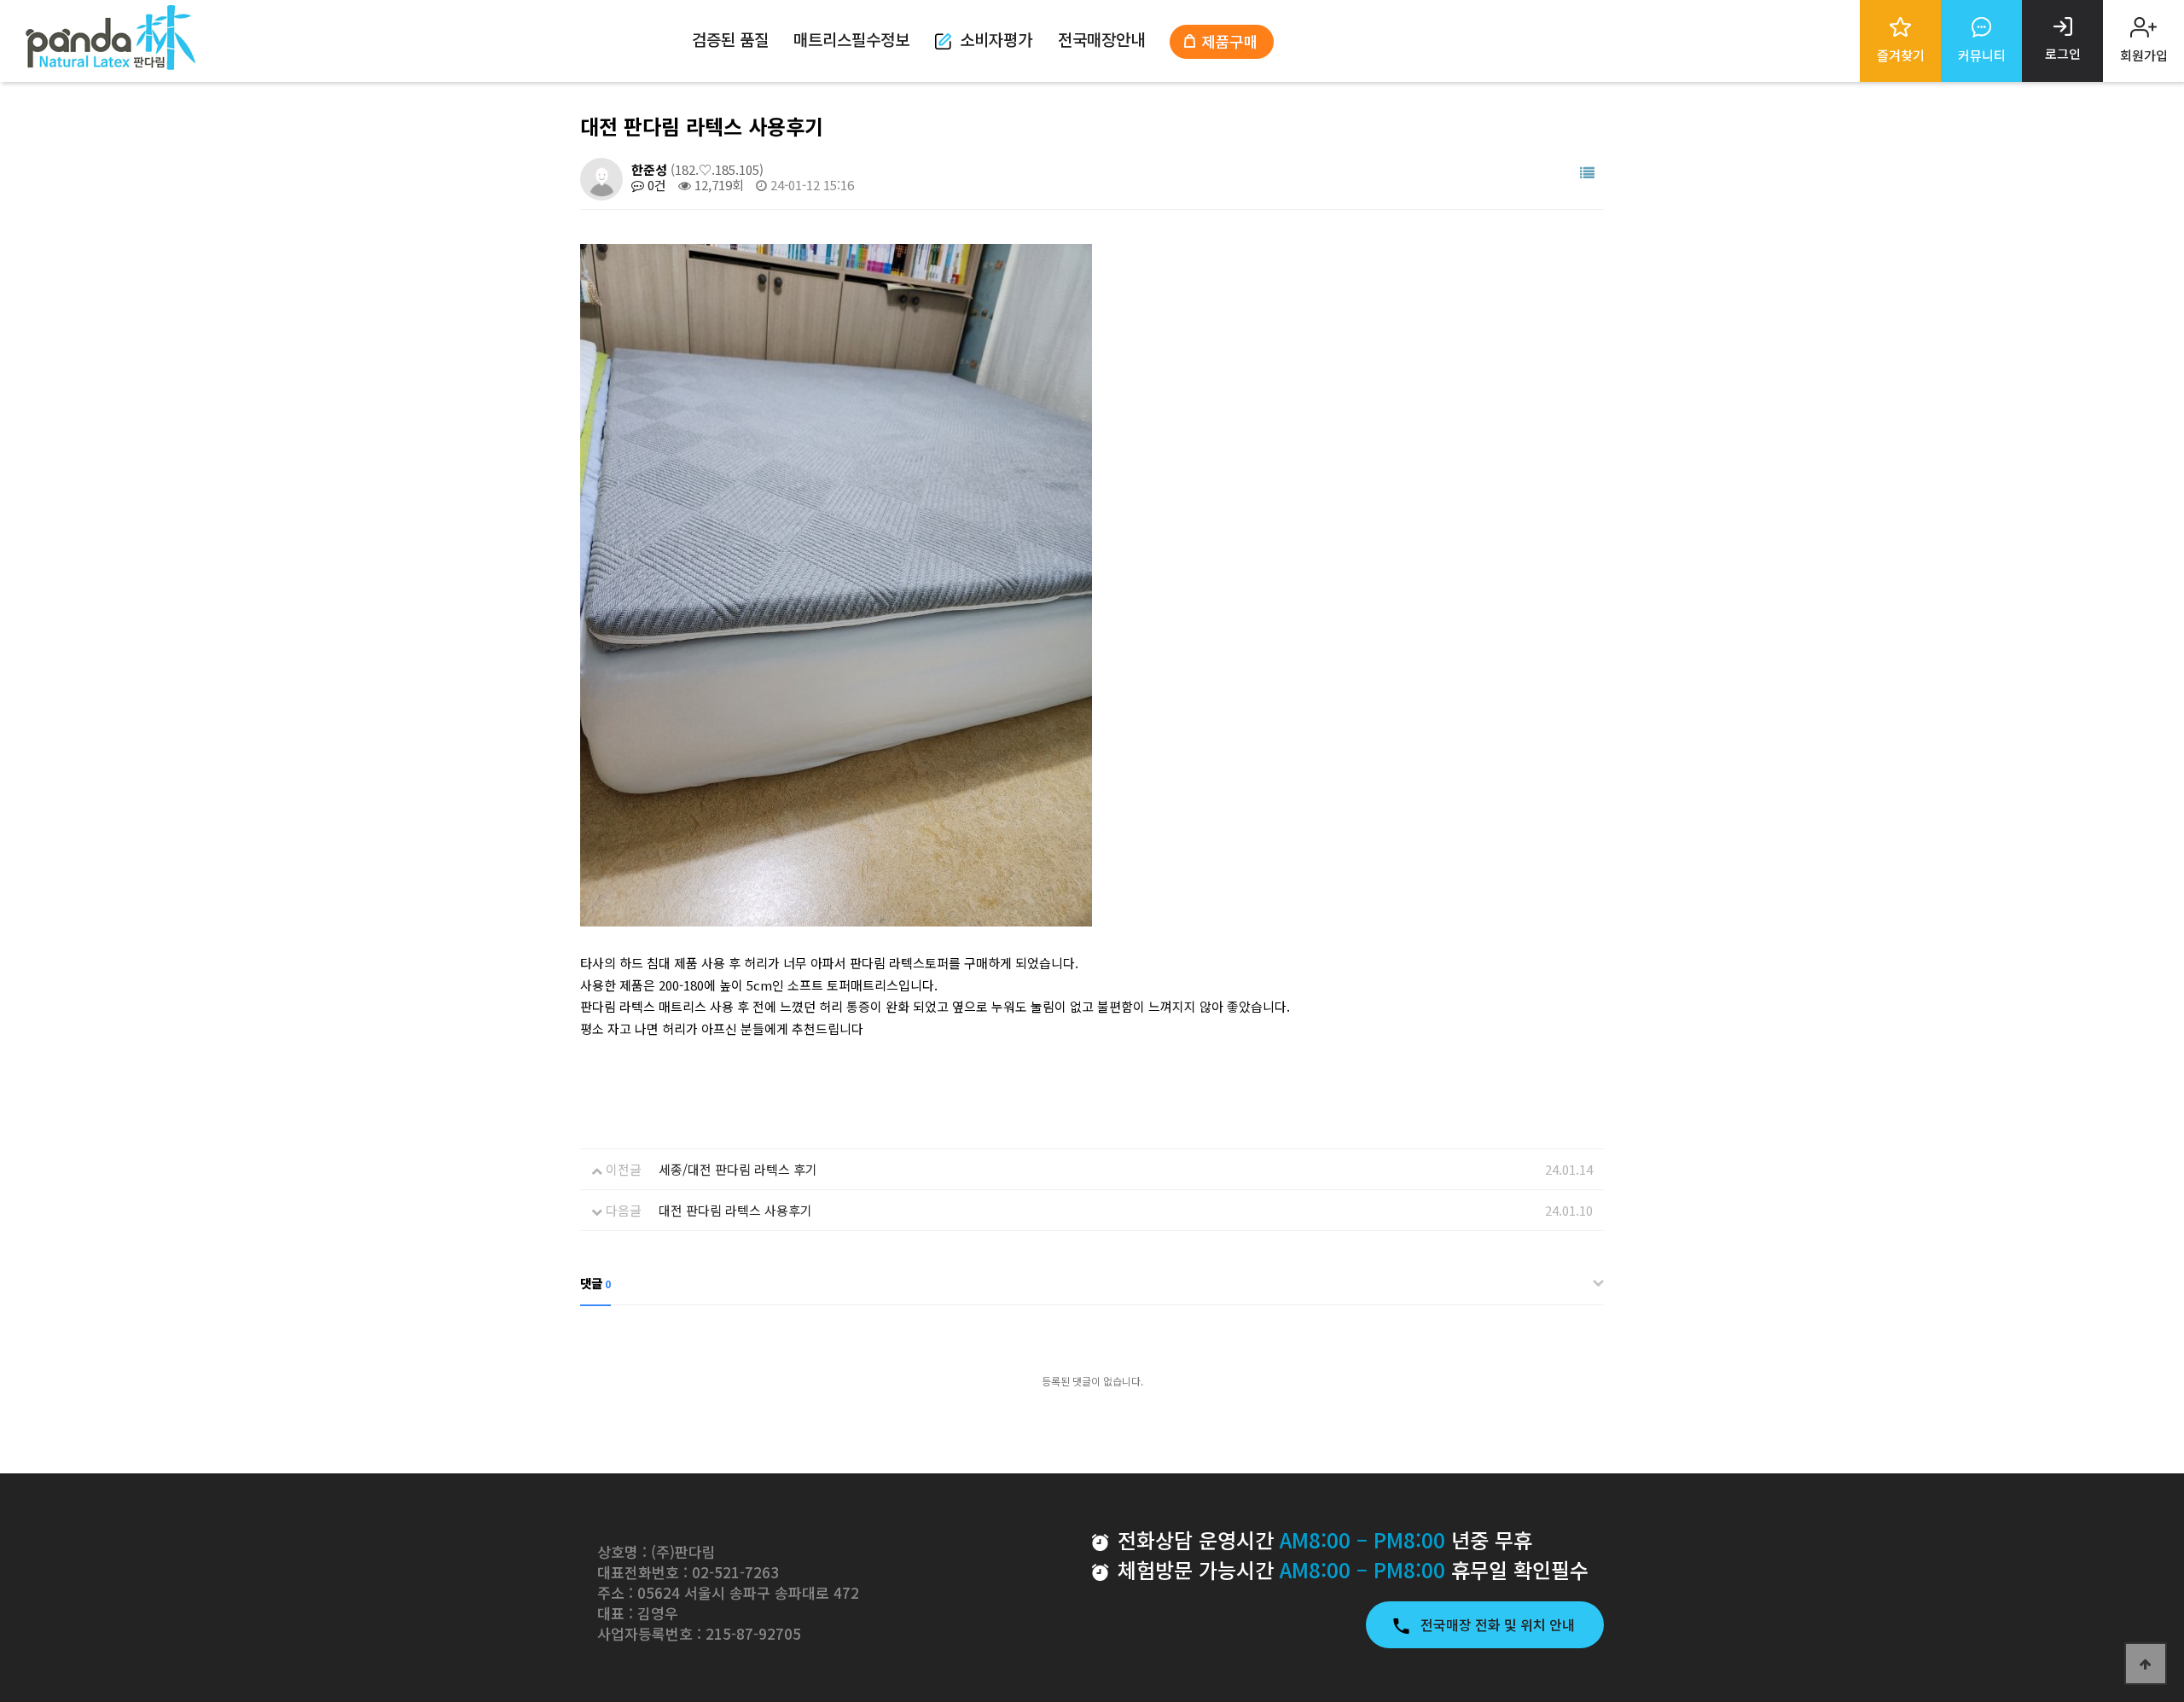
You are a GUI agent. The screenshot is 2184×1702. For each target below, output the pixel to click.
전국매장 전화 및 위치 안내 (1499, 1624)
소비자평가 (996, 39)
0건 (655, 185)
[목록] (1587, 173)
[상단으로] (2146, 1664)
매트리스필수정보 (851, 39)
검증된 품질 (730, 39)
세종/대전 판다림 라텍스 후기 (738, 1169)
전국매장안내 (1101, 39)
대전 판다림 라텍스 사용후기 (735, 1210)
